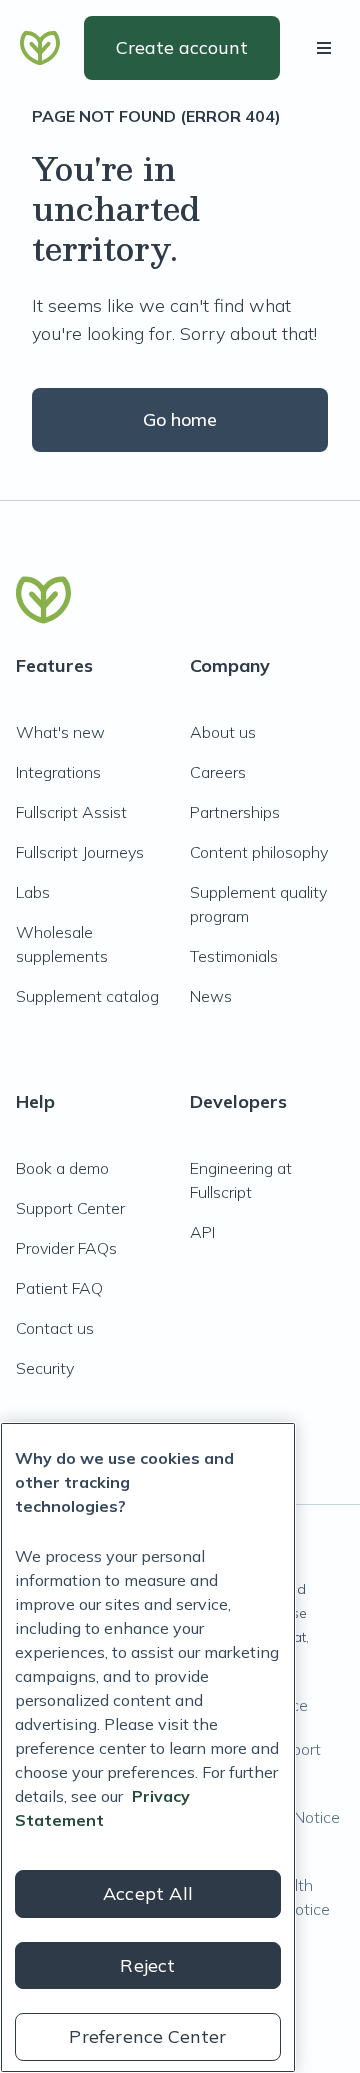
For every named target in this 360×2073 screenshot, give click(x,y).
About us (223, 732)
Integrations (58, 772)
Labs (33, 892)
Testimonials (234, 956)
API (202, 1232)
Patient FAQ (59, 1288)
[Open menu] (328, 48)
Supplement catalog (87, 996)
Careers (218, 772)
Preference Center (147, 2036)
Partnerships (235, 812)
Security (45, 1368)
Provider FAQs (66, 1248)
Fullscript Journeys (80, 852)
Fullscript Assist (71, 812)
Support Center (70, 1208)
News (211, 996)
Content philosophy (259, 852)
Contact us (55, 1328)
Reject (147, 1965)
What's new (60, 732)
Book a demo (62, 1168)
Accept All (148, 1893)
